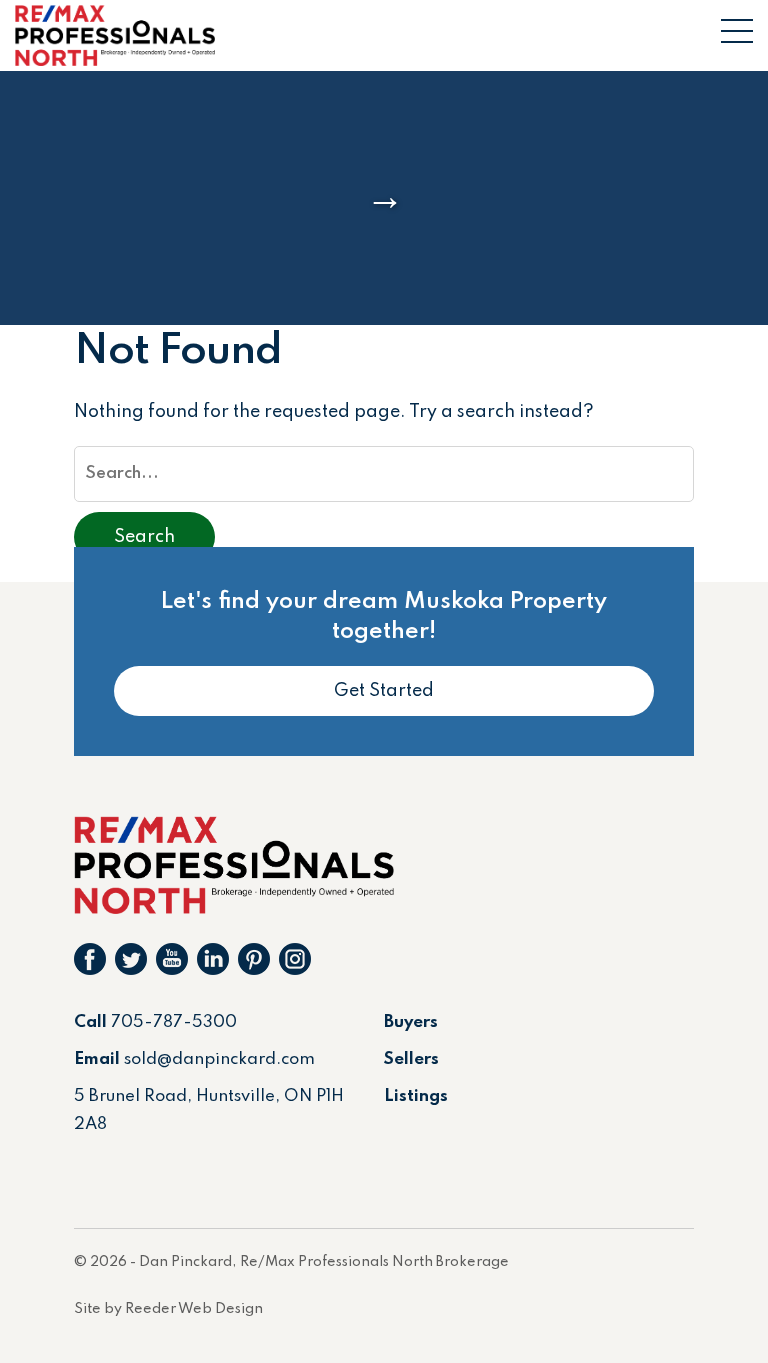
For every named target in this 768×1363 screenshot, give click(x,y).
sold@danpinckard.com (219, 1059)
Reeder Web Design (194, 1309)
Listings (416, 1096)
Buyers (411, 1022)
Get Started (384, 691)
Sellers (411, 1059)
